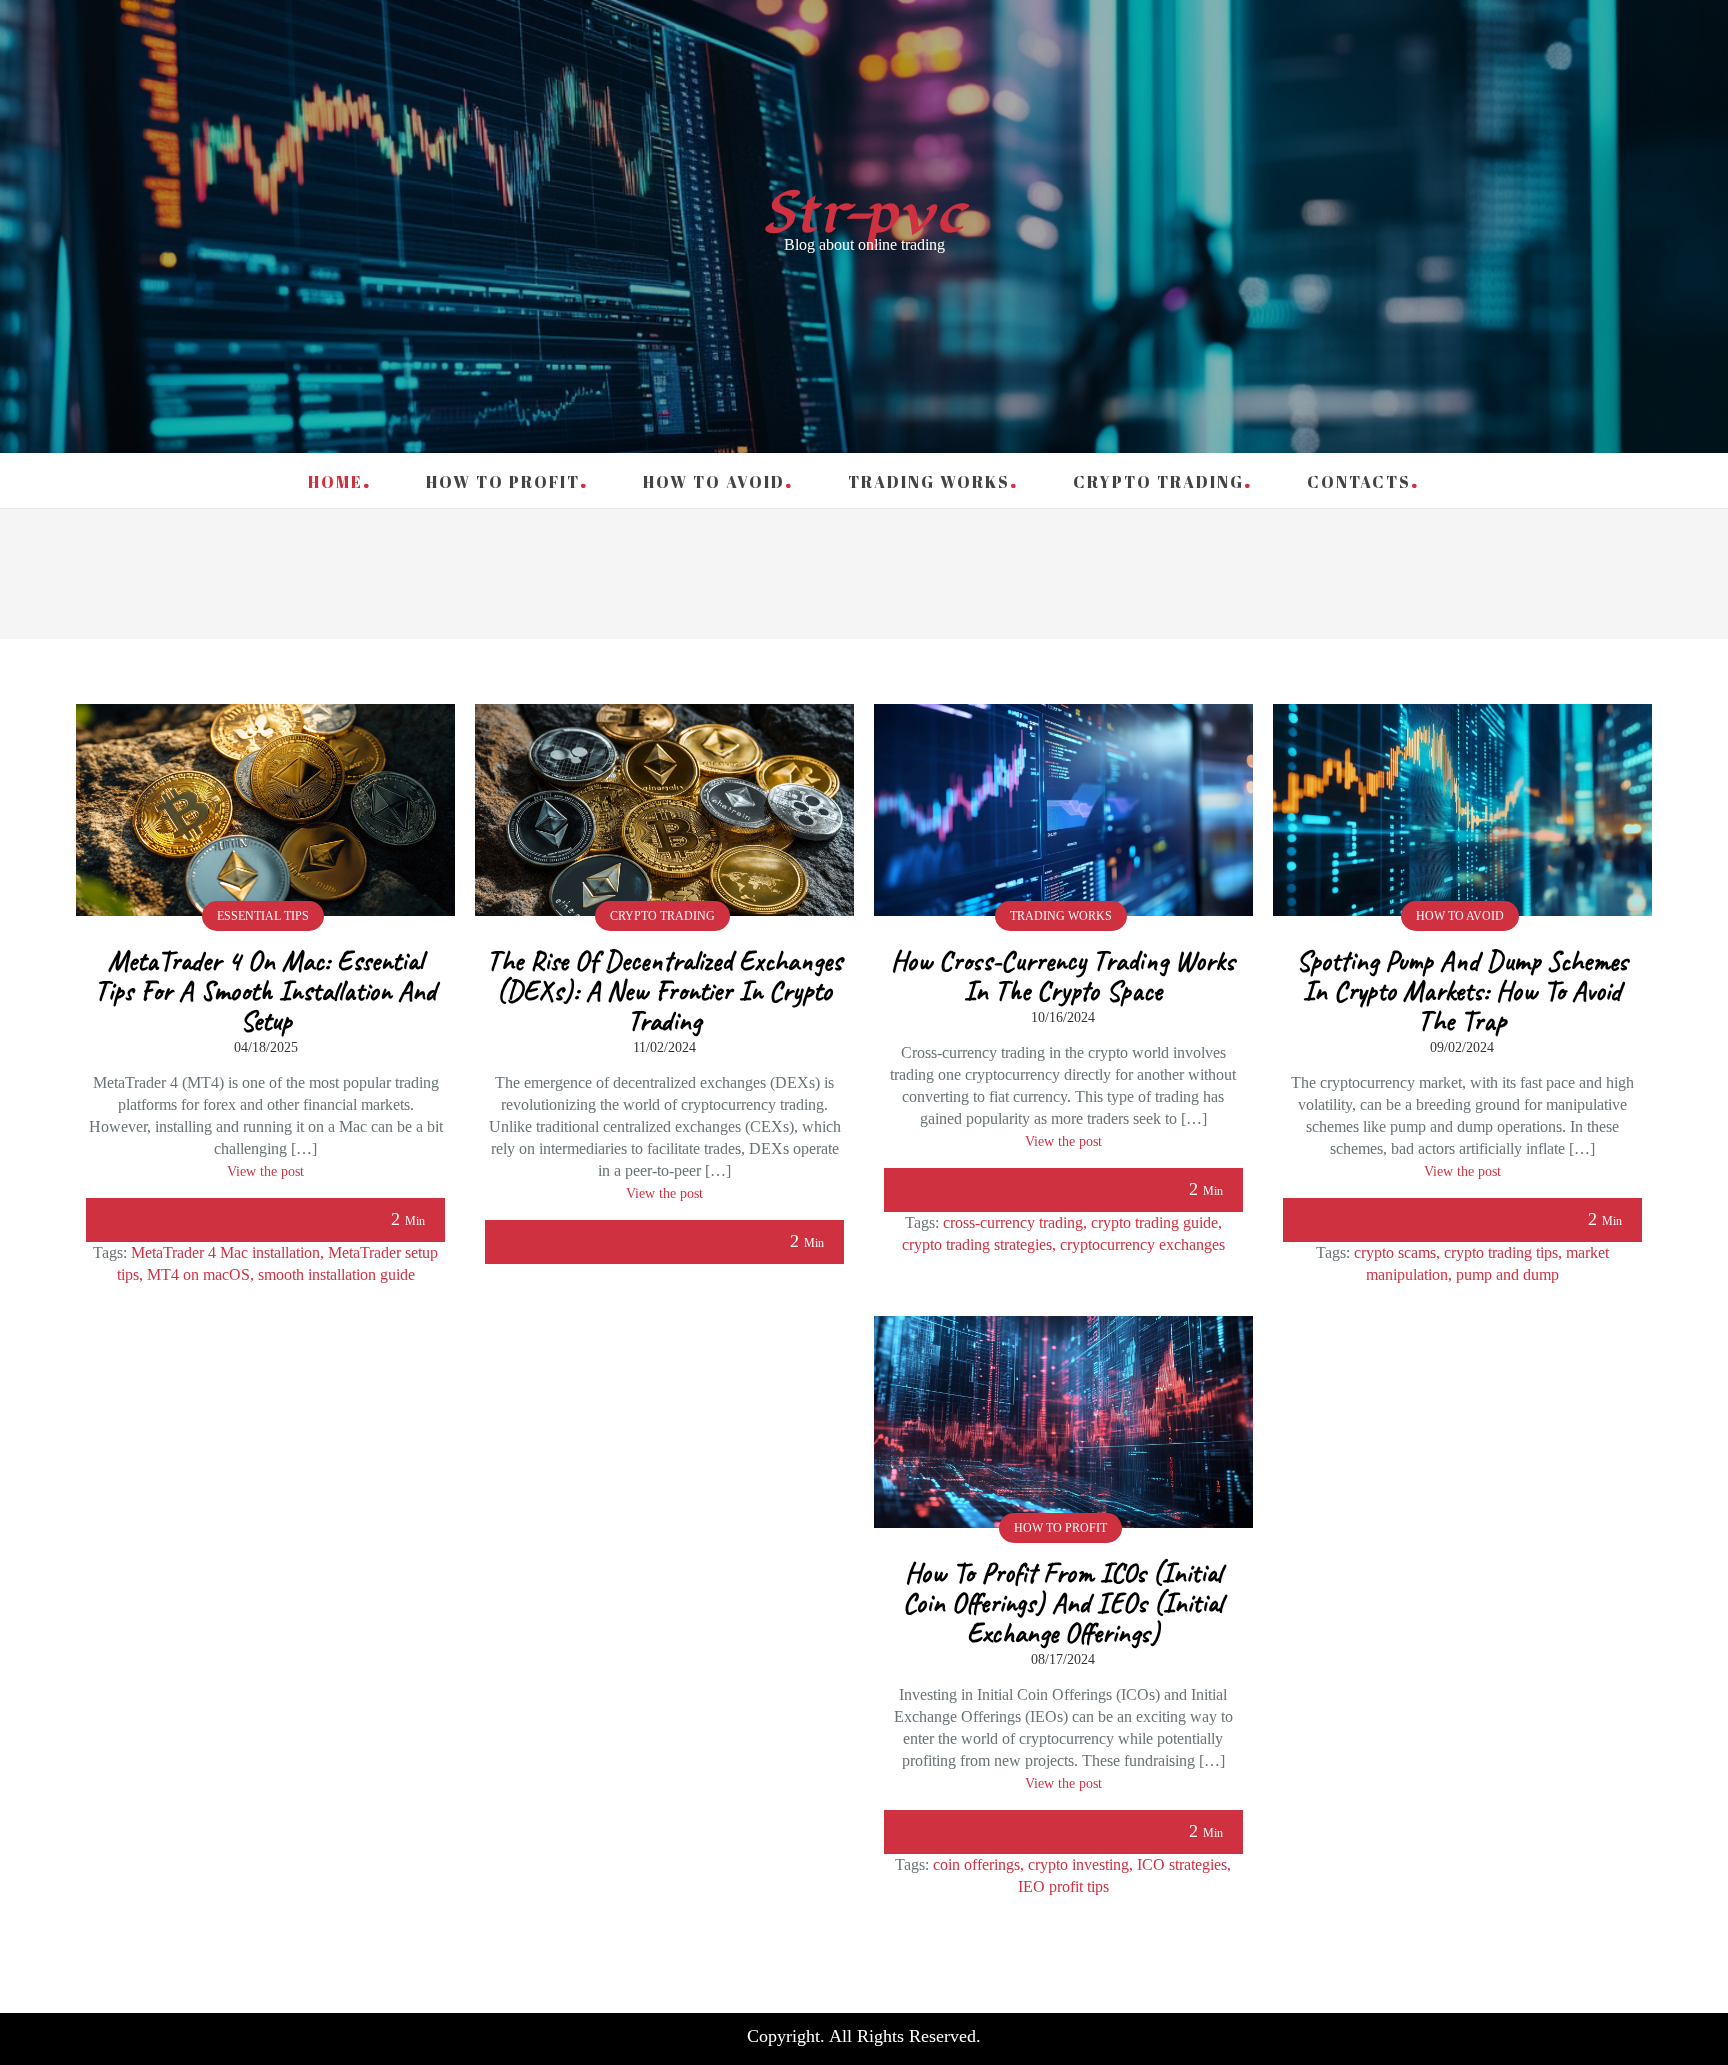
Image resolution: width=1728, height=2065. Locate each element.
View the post (265, 1171)
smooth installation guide (336, 1274)
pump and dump (1507, 1274)
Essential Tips (263, 916)
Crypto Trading (1158, 482)
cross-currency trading (1013, 1222)
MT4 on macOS (198, 1274)
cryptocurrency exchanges (1142, 1244)
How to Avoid (714, 482)
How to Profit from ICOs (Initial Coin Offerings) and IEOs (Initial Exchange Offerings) (1063, 1602)
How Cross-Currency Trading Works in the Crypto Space (1063, 975)
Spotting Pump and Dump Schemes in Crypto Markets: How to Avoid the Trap (1462, 990)
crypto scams (1395, 1252)
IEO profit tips (1063, 1886)
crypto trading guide (1154, 1222)
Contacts (1359, 482)
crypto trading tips (1501, 1252)
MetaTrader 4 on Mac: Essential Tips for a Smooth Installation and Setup (265, 990)
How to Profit (503, 482)
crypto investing (1078, 1864)
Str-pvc (864, 213)
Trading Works (929, 482)
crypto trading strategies (977, 1244)
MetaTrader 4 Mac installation (225, 1252)
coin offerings (976, 1864)
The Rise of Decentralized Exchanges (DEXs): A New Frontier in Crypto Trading (664, 990)
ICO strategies (1182, 1864)
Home (335, 482)
